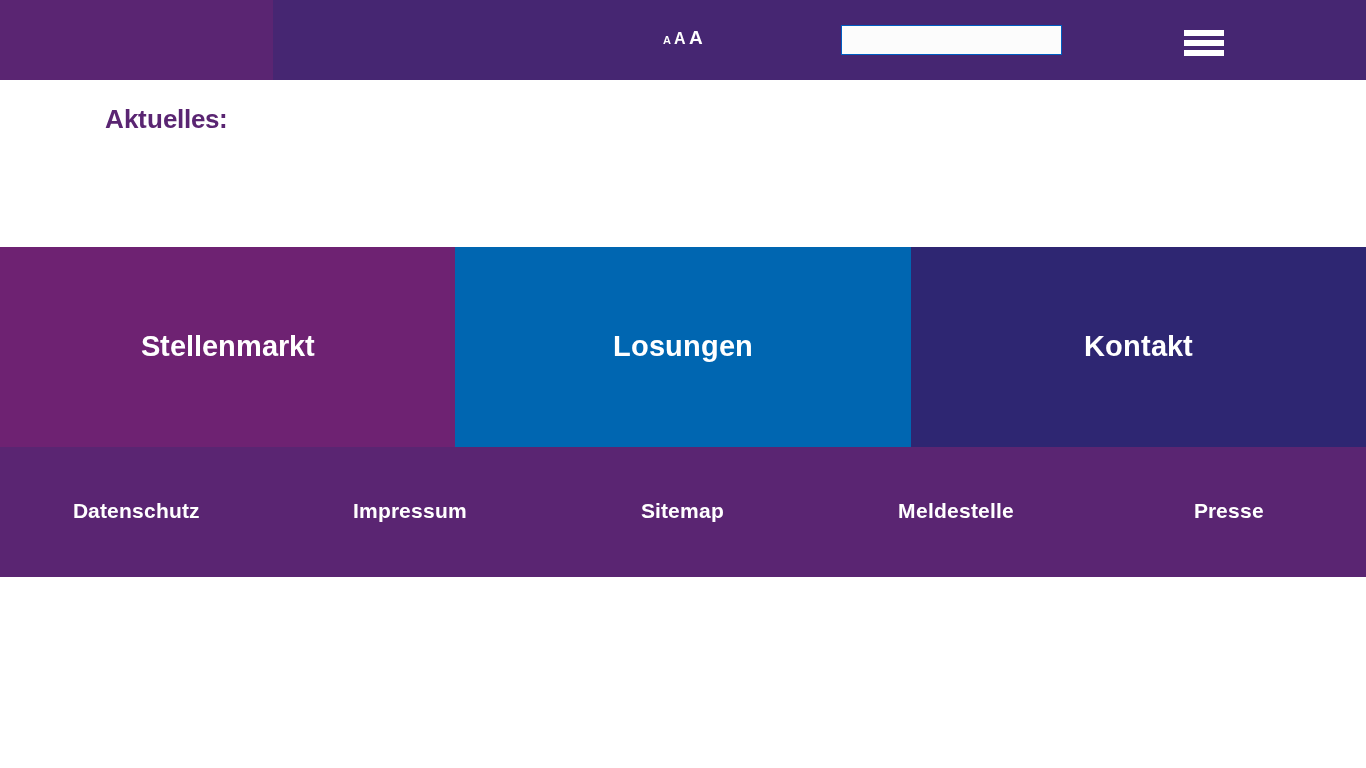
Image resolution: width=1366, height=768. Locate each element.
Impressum (410, 510)
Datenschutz (136, 510)
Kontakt (1138, 346)
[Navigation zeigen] (1204, 40)
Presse (1229, 510)
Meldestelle (956, 510)
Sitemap (682, 510)
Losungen (683, 346)
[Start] (136, 40)
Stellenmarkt (228, 346)
